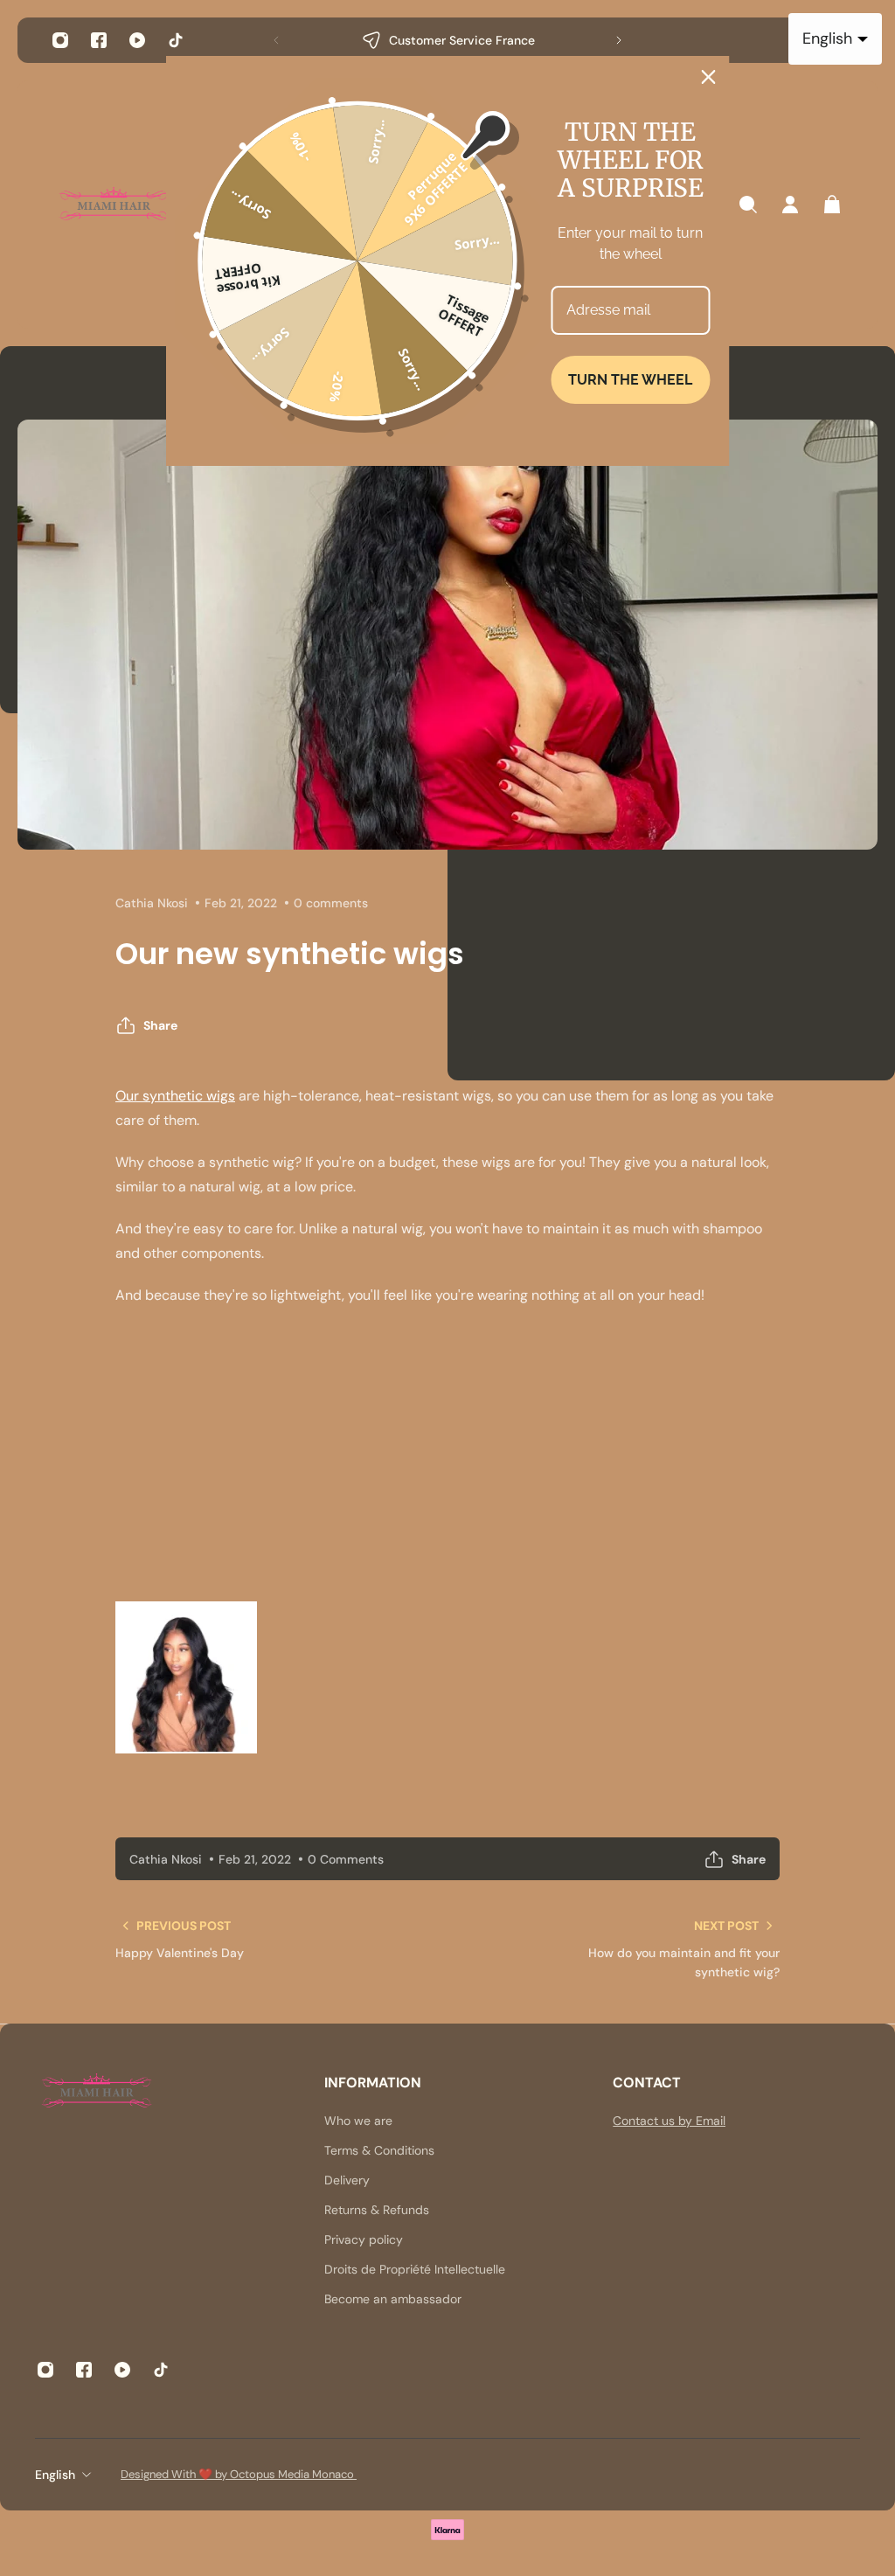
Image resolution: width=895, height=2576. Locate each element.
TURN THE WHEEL (630, 380)
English (55, 2475)
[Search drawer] (748, 205)
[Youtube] (137, 40)
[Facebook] (99, 40)
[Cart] (832, 205)
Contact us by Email (669, 2121)
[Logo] (114, 205)
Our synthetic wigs (175, 1096)
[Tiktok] (176, 40)
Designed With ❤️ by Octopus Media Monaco (239, 2474)
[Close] (709, 77)
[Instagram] (60, 40)
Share (160, 1025)
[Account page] (790, 205)
